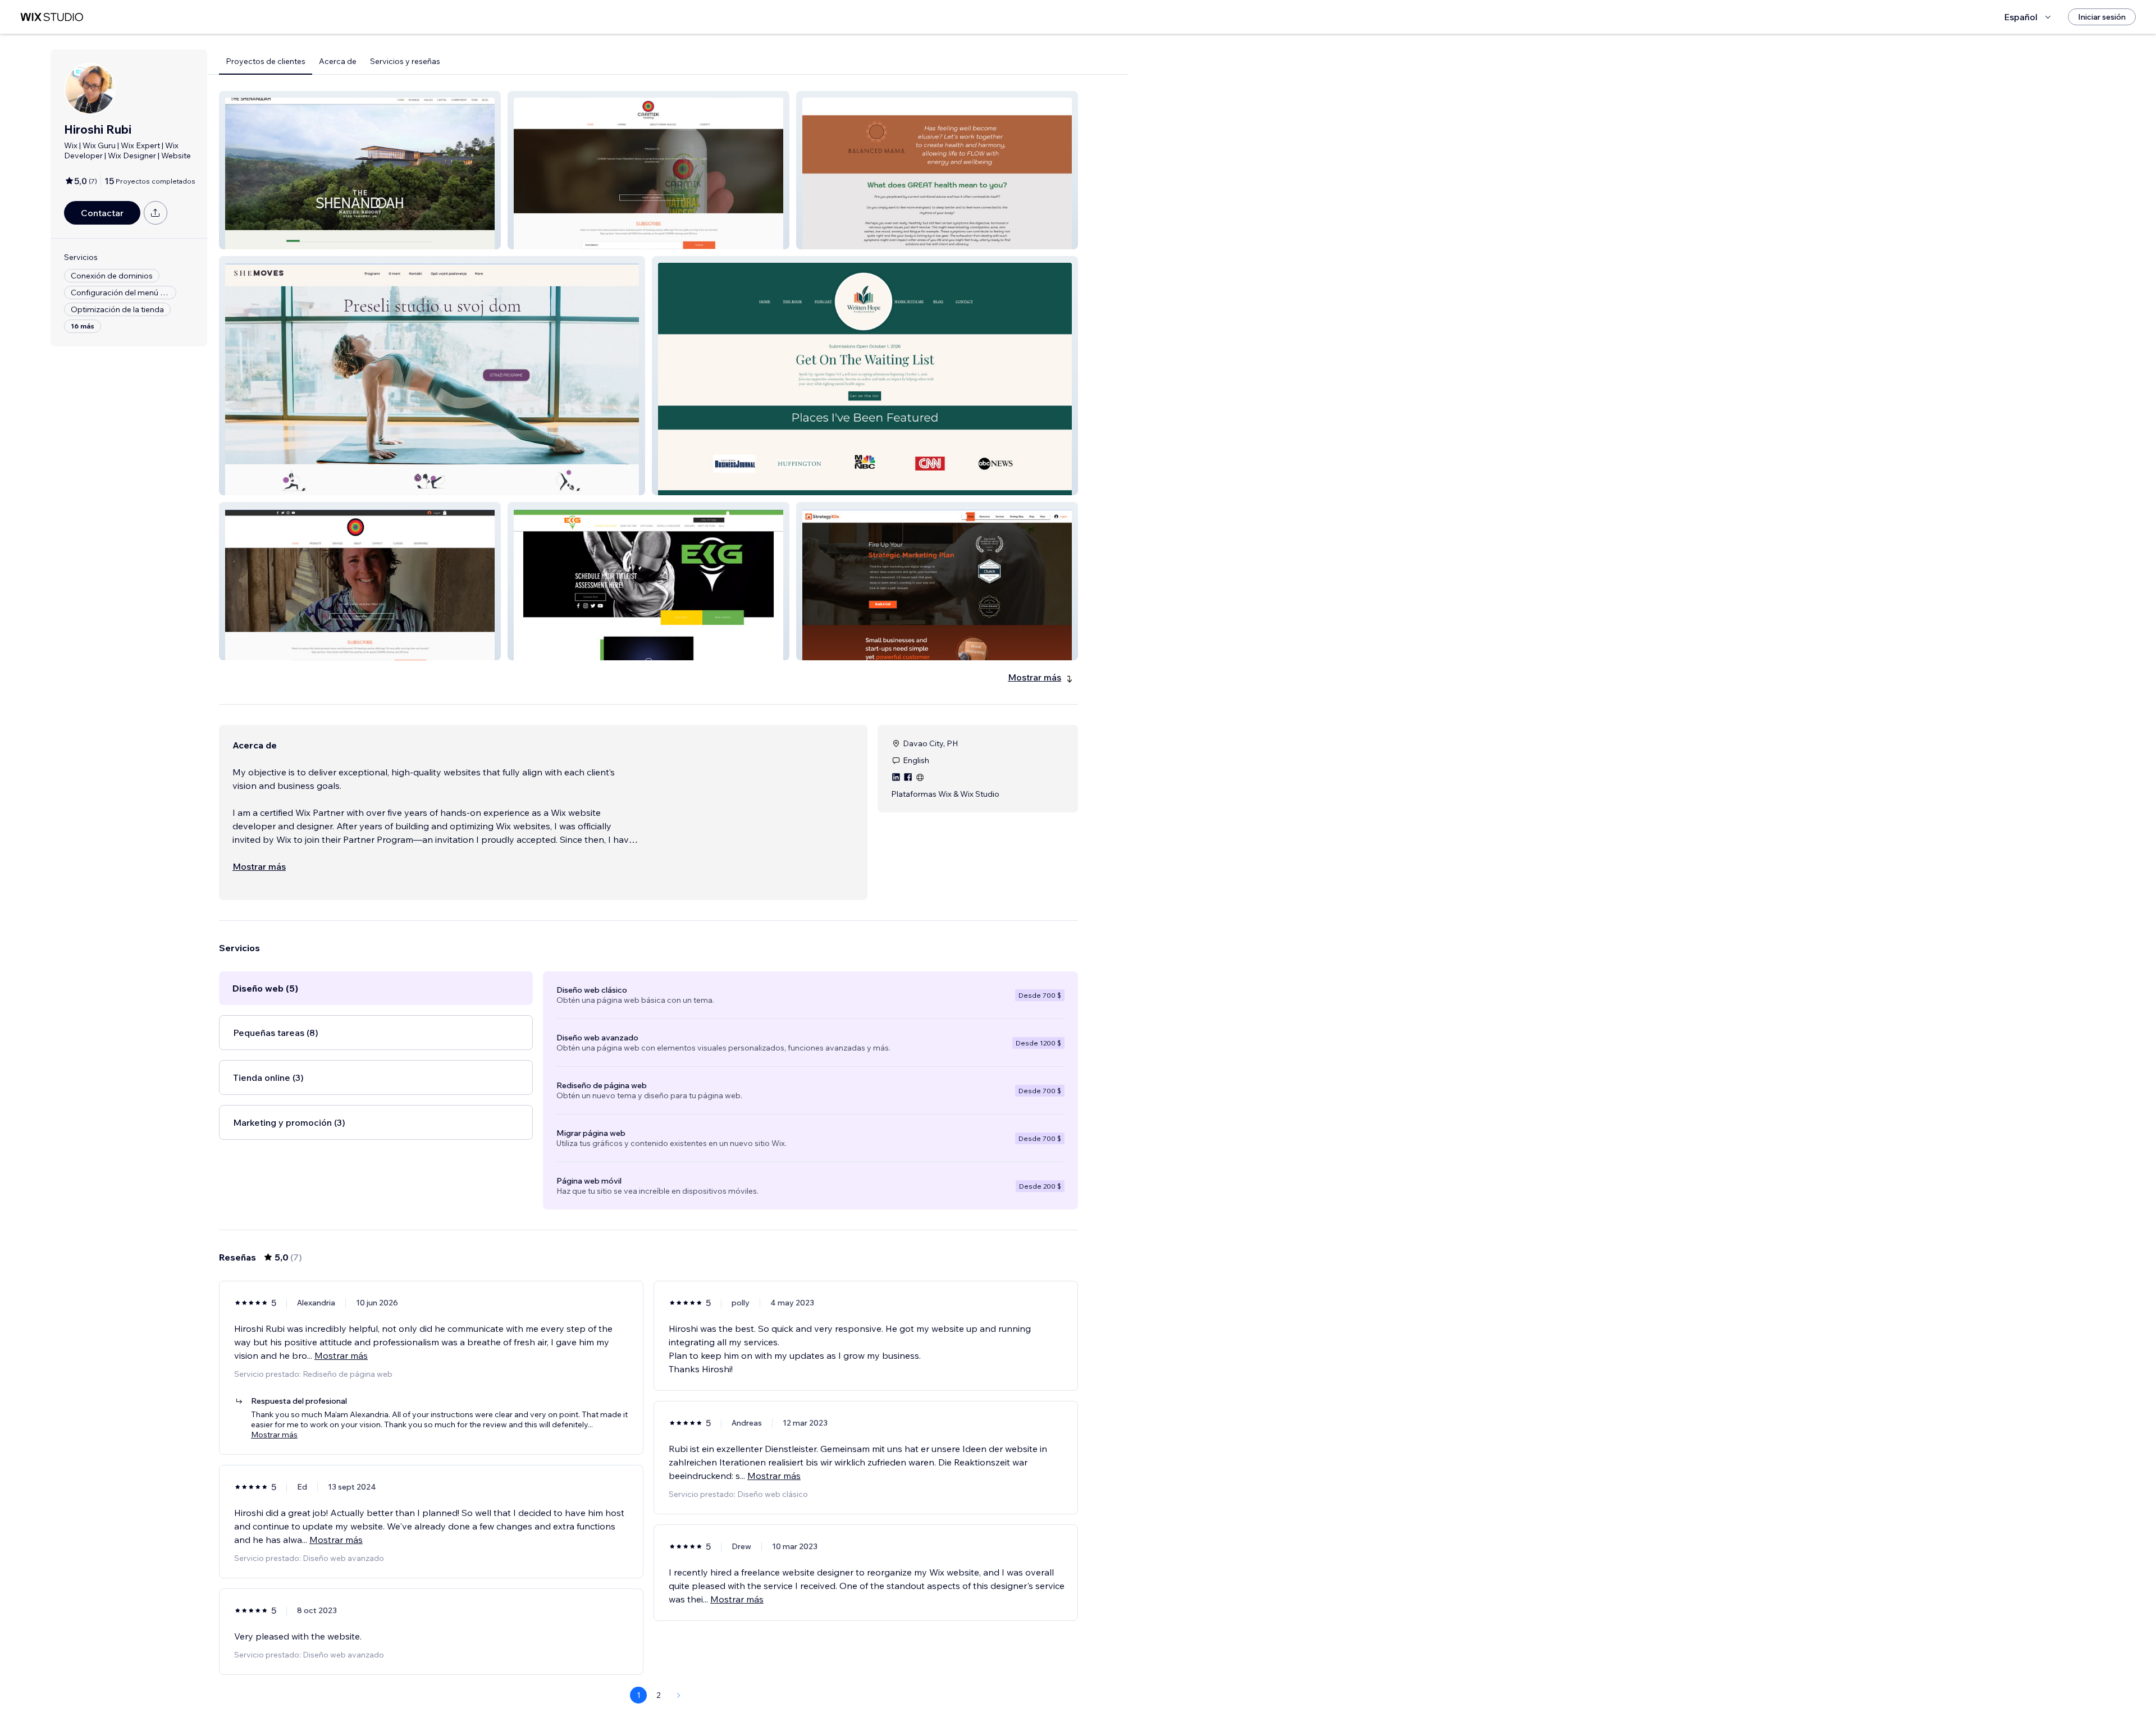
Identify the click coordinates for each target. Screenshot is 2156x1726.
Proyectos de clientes (266, 61)
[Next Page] (679, 1695)
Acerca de (338, 61)
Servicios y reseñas (405, 61)
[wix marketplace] (52, 17)
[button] (360, 170)
